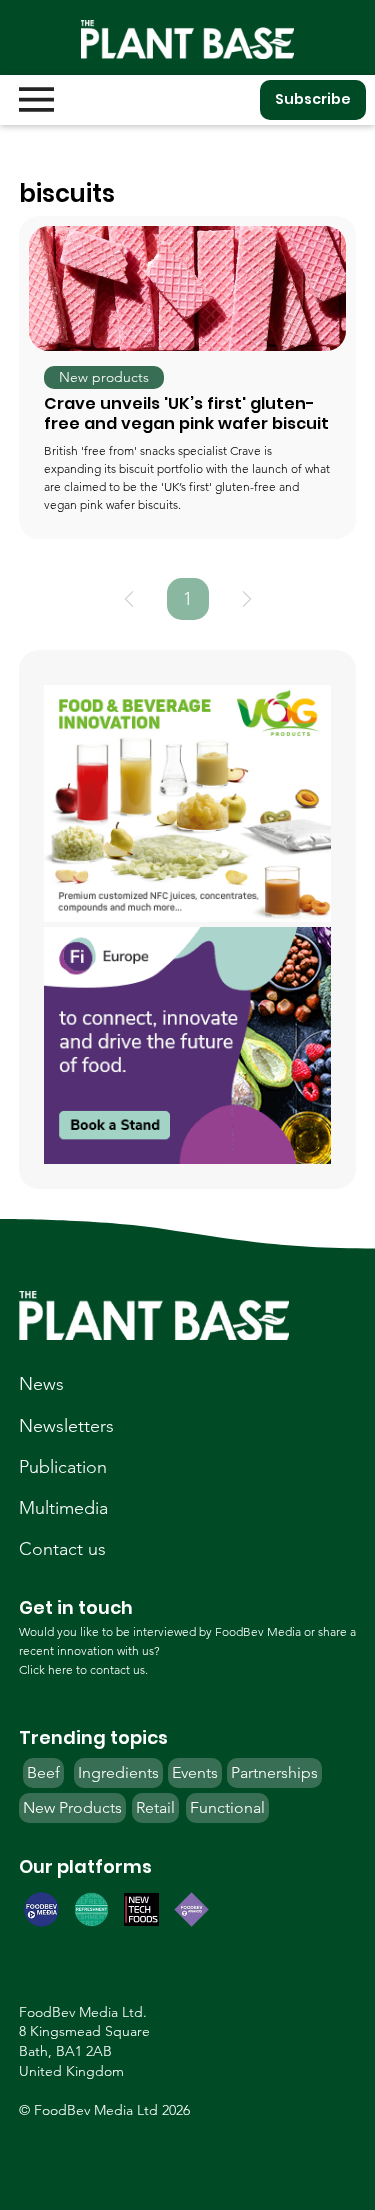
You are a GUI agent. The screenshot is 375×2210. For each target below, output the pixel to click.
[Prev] (129, 599)
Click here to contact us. (83, 1669)
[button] (104, 378)
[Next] (247, 599)
